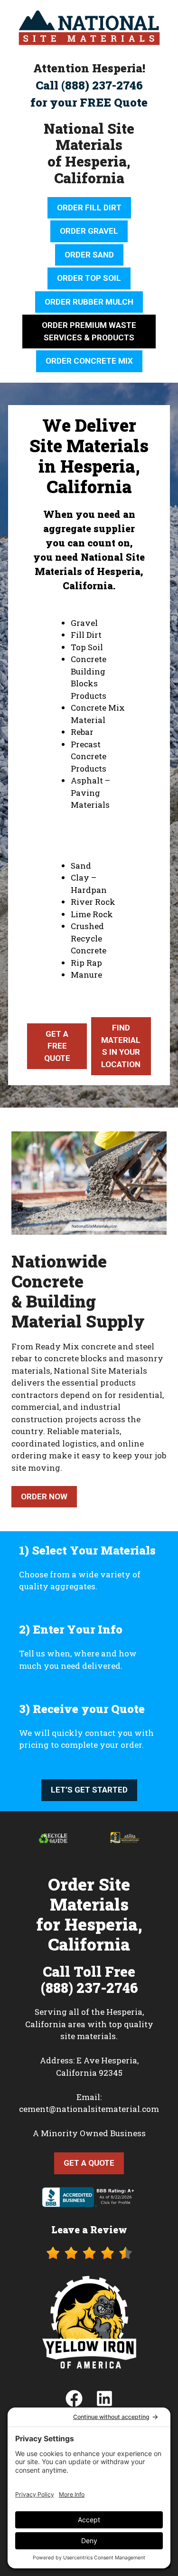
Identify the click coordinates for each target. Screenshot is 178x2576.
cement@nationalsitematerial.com (89, 2109)
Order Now (44, 1496)
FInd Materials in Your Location (121, 1046)
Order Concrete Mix (89, 361)
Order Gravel (89, 231)
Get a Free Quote (57, 1046)
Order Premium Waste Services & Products (89, 331)
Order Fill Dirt (89, 208)
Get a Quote (89, 2163)
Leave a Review (89, 2229)
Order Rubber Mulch (89, 302)
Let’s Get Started (89, 1790)
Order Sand (89, 255)
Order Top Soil (89, 278)
